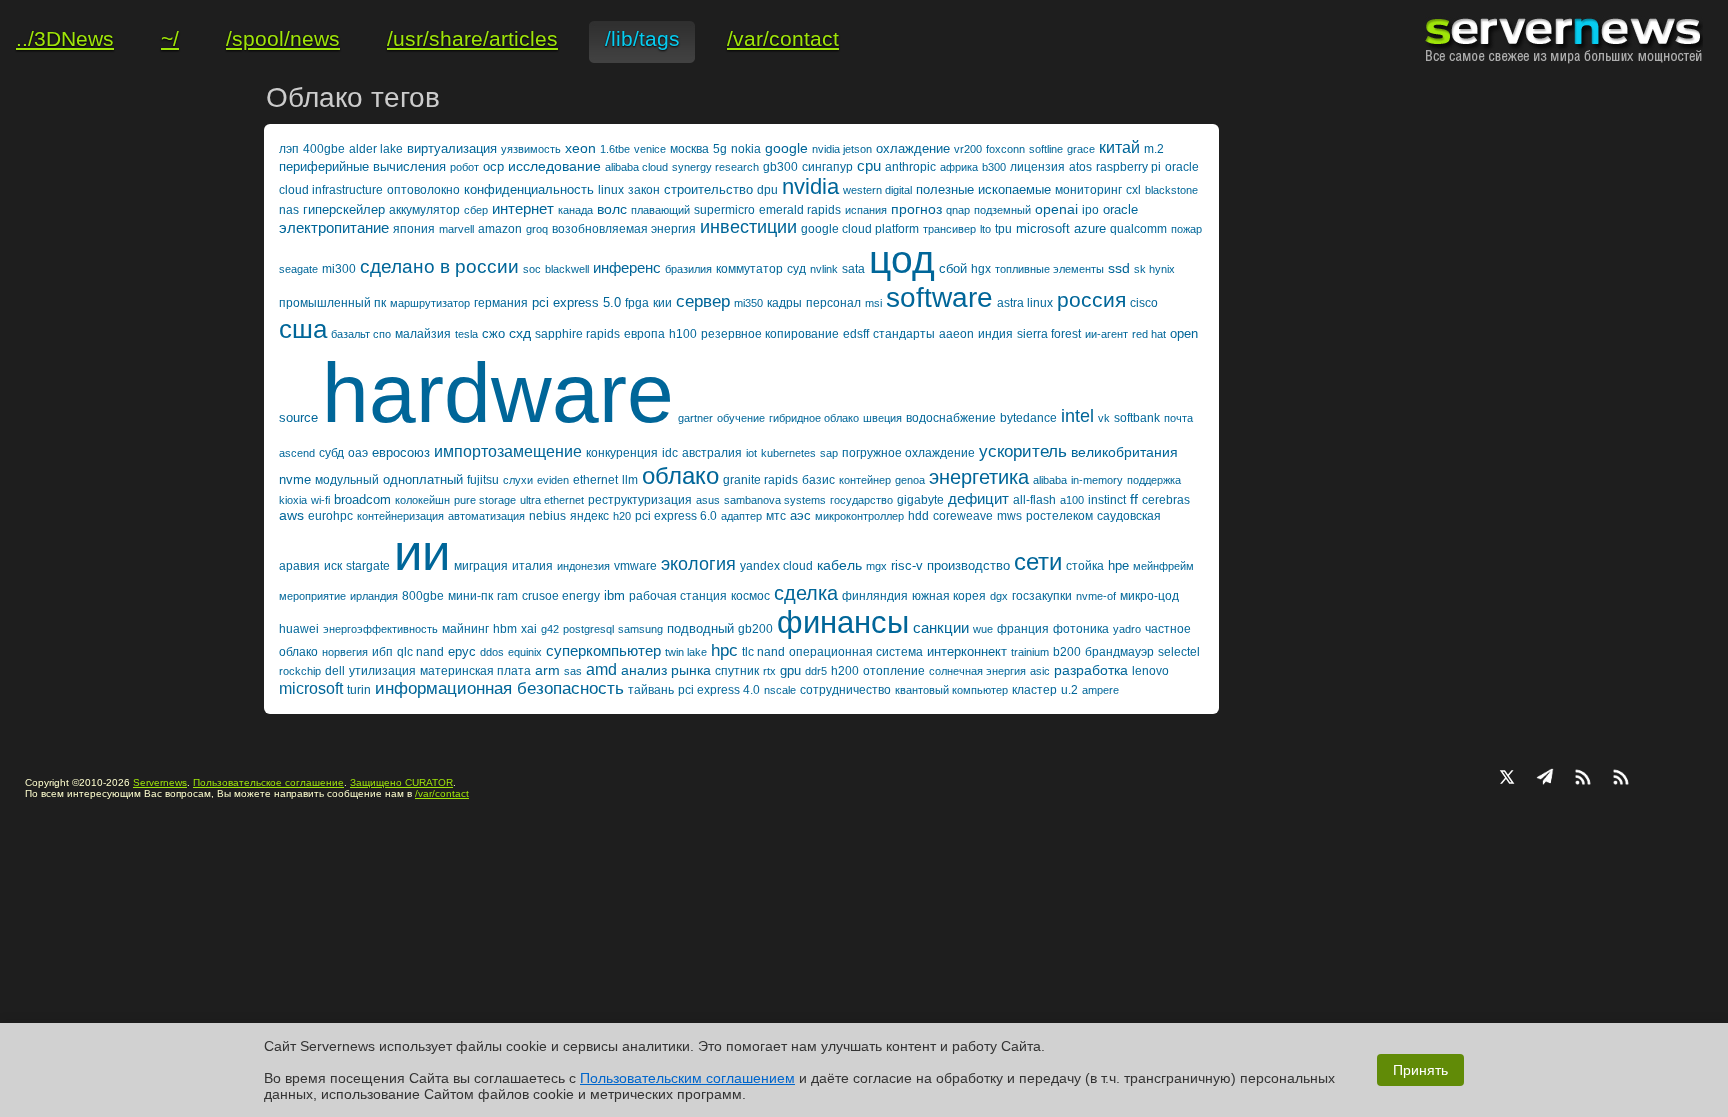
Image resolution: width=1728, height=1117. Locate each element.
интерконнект (967, 651)
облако (680, 475)
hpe (1118, 565)
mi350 (748, 303)
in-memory (1097, 480)
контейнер (865, 480)
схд (520, 333)
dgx (999, 596)
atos (1080, 167)
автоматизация (486, 516)
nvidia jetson (842, 149)
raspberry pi (1128, 167)
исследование (554, 166)
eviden (553, 480)
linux (611, 190)
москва (689, 149)
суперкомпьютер (603, 650)
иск (333, 566)
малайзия (423, 334)
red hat (1149, 334)
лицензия (1037, 167)
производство (968, 565)
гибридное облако (814, 418)
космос (750, 596)
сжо (493, 333)
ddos (492, 652)
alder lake (376, 149)
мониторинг (1088, 190)
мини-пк (470, 596)
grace (1081, 149)
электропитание (334, 227)
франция (1023, 629)
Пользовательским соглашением (687, 1078)
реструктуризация (640, 500)
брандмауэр (1119, 652)
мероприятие (312, 596)
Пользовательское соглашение (268, 782)
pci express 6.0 (676, 516)
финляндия (875, 596)
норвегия (345, 652)
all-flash (1034, 500)
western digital (877, 190)
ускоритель (1023, 451)
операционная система (856, 652)
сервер (703, 301)
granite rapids (760, 480)
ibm (614, 595)
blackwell (567, 269)
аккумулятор (424, 210)
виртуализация (452, 148)
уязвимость (531, 149)
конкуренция (622, 453)
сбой (953, 268)
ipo (1090, 210)
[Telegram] (1545, 779)
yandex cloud (776, 566)
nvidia (810, 186)
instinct (1107, 500)
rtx (769, 671)
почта (1178, 418)
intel (1077, 416)
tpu (1003, 229)
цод (902, 259)
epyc (462, 651)
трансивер (949, 229)
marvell (456, 229)
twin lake (686, 652)
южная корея (949, 596)
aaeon (956, 334)
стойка (1085, 566)
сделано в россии (439, 266)
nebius (547, 516)
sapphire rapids (577, 334)
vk (1104, 418)
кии (662, 303)
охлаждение (913, 148)
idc (670, 453)
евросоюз (401, 452)
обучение (741, 418)
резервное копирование (770, 334)
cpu (869, 165)
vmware (635, 566)
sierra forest (1049, 334)
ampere (1100, 690)
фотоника (1081, 629)
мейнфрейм (1163, 566)
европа (644, 334)
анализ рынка (666, 670)
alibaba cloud (636, 167)
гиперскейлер (344, 209)
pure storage (485, 500)
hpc (724, 650)
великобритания (1124, 452)
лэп (289, 149)
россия (1091, 299)
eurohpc (330, 516)
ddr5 (816, 671)
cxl (1133, 190)
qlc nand (420, 652)
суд (796, 269)
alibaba (1050, 480)
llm (630, 480)
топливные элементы (1049, 269)
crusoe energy (561, 596)
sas (573, 671)
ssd (1119, 268)
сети (1038, 561)
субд (331, 453)
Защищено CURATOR (401, 782)
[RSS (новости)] (1621, 779)
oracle (1120, 209)
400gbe (324, 149)
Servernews (160, 782)
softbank (1137, 418)
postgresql (588, 629)
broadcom (362, 499)
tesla (466, 334)
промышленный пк (332, 303)
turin (359, 690)
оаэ (358, 453)
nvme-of (1096, 596)
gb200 (755, 629)
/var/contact (442, 793)
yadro (1127, 629)
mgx (876, 566)
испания (866, 210)
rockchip (300, 671)
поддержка (1154, 480)
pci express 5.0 (576, 302)
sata (853, 269)
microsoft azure (1061, 228)
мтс (776, 516)
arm (547, 670)
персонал (833, 303)
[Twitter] (1507, 779)
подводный (700, 628)
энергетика (979, 477)
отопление (894, 671)
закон (644, 190)
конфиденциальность (529, 189)
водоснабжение (951, 418)
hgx (981, 269)
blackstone (1171, 190)
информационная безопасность (499, 688)
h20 (622, 516)
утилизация (382, 671)
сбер (476, 210)
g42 (550, 629)
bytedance (1028, 418)
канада (575, 210)
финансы (843, 622)
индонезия (583, 566)
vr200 (968, 149)
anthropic (910, 167)
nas (289, 210)
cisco (1144, 303)
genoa (910, 480)
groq (537, 229)
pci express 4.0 (719, 690)
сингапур (827, 167)
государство (861, 500)
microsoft (311, 688)
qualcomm (1138, 229)
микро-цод (1149, 596)
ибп (382, 652)
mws (1009, 516)
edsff (856, 334)
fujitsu (483, 480)
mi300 (339, 269)
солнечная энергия (977, 671)
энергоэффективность (380, 629)
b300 (994, 167)
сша (303, 329)
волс (612, 209)
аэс (800, 515)
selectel (1179, 652)
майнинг (465, 629)
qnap (958, 210)
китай (1119, 147)
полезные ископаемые (983, 189)
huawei (299, 629)
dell (335, 671)
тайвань (651, 690)
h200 (845, 671)
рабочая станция (678, 596)
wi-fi (320, 500)
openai (1056, 209)
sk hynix (1154, 269)
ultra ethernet (552, 500)
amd (601, 669)
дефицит (978, 498)
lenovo (1150, 671)
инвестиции (748, 227)
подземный (1002, 210)
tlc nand (763, 652)
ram (507, 596)
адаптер (741, 516)
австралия (712, 453)
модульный (347, 480)
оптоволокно (423, 190)
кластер (1034, 690)
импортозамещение (508, 451)
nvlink (824, 269)
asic (1040, 671)
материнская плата (475, 671)
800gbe (423, 596)
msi (873, 303)
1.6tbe (615, 149)
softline (1046, 149)
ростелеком (1059, 516)
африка (959, 167)
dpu (767, 190)
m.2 (1154, 149)
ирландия (374, 596)
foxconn (1005, 149)
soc (532, 269)
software (939, 297)
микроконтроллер (859, 516)
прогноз (916, 209)
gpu (790, 670)
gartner (695, 418)
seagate (298, 269)
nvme (295, 479)
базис (818, 480)
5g (720, 149)
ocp (493, 166)
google (786, 148)
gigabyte (920, 500)
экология (698, 564)
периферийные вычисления (362, 166)
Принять (1420, 1070)
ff (1134, 499)
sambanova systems (775, 500)
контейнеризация (400, 516)
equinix (525, 652)
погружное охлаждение (908, 453)
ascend (297, 453)
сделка (806, 593)
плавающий (660, 210)
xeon (580, 148)
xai (529, 629)
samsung (640, 629)
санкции (941, 627)
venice (650, 149)
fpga (637, 303)
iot (751, 453)
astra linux (1025, 303)
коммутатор (749, 269)
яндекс (589, 516)
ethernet (595, 480)
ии (422, 552)
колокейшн (422, 500)
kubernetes (788, 453)
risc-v (907, 565)
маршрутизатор (430, 303)
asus (708, 500)
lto (985, 229)
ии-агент (1106, 334)
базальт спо (361, 334)
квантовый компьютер (951, 690)
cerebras (1166, 500)
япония (414, 229)
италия (532, 566)
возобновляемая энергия (624, 229)
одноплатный (423, 479)
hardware (498, 393)
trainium (1030, 652)
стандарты (904, 334)
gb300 (780, 167)
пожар (1186, 229)
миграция (481, 566)
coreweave (963, 516)
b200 (1067, 652)
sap (829, 453)
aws (291, 515)
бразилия (688, 269)
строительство (708, 189)
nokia (746, 149)
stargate (368, 566)
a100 (1072, 500)
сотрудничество (845, 690)
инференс (627, 267)
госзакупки (1042, 596)
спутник (737, 671)
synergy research (715, 167)
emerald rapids (800, 210)
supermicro (724, 210)
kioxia (293, 500)
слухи (518, 480)
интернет (523, 208)
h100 (683, 334)
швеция (882, 418)
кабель (839, 565)
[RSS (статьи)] (1583, 779)
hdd (918, 516)
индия (995, 334)
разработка (1091, 670)
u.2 (1069, 690)
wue (983, 629)
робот (464, 167)
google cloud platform (860, 229)
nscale (780, 690)
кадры (784, 303)
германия (501, 303)
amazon (500, 229)
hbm (505, 629)
